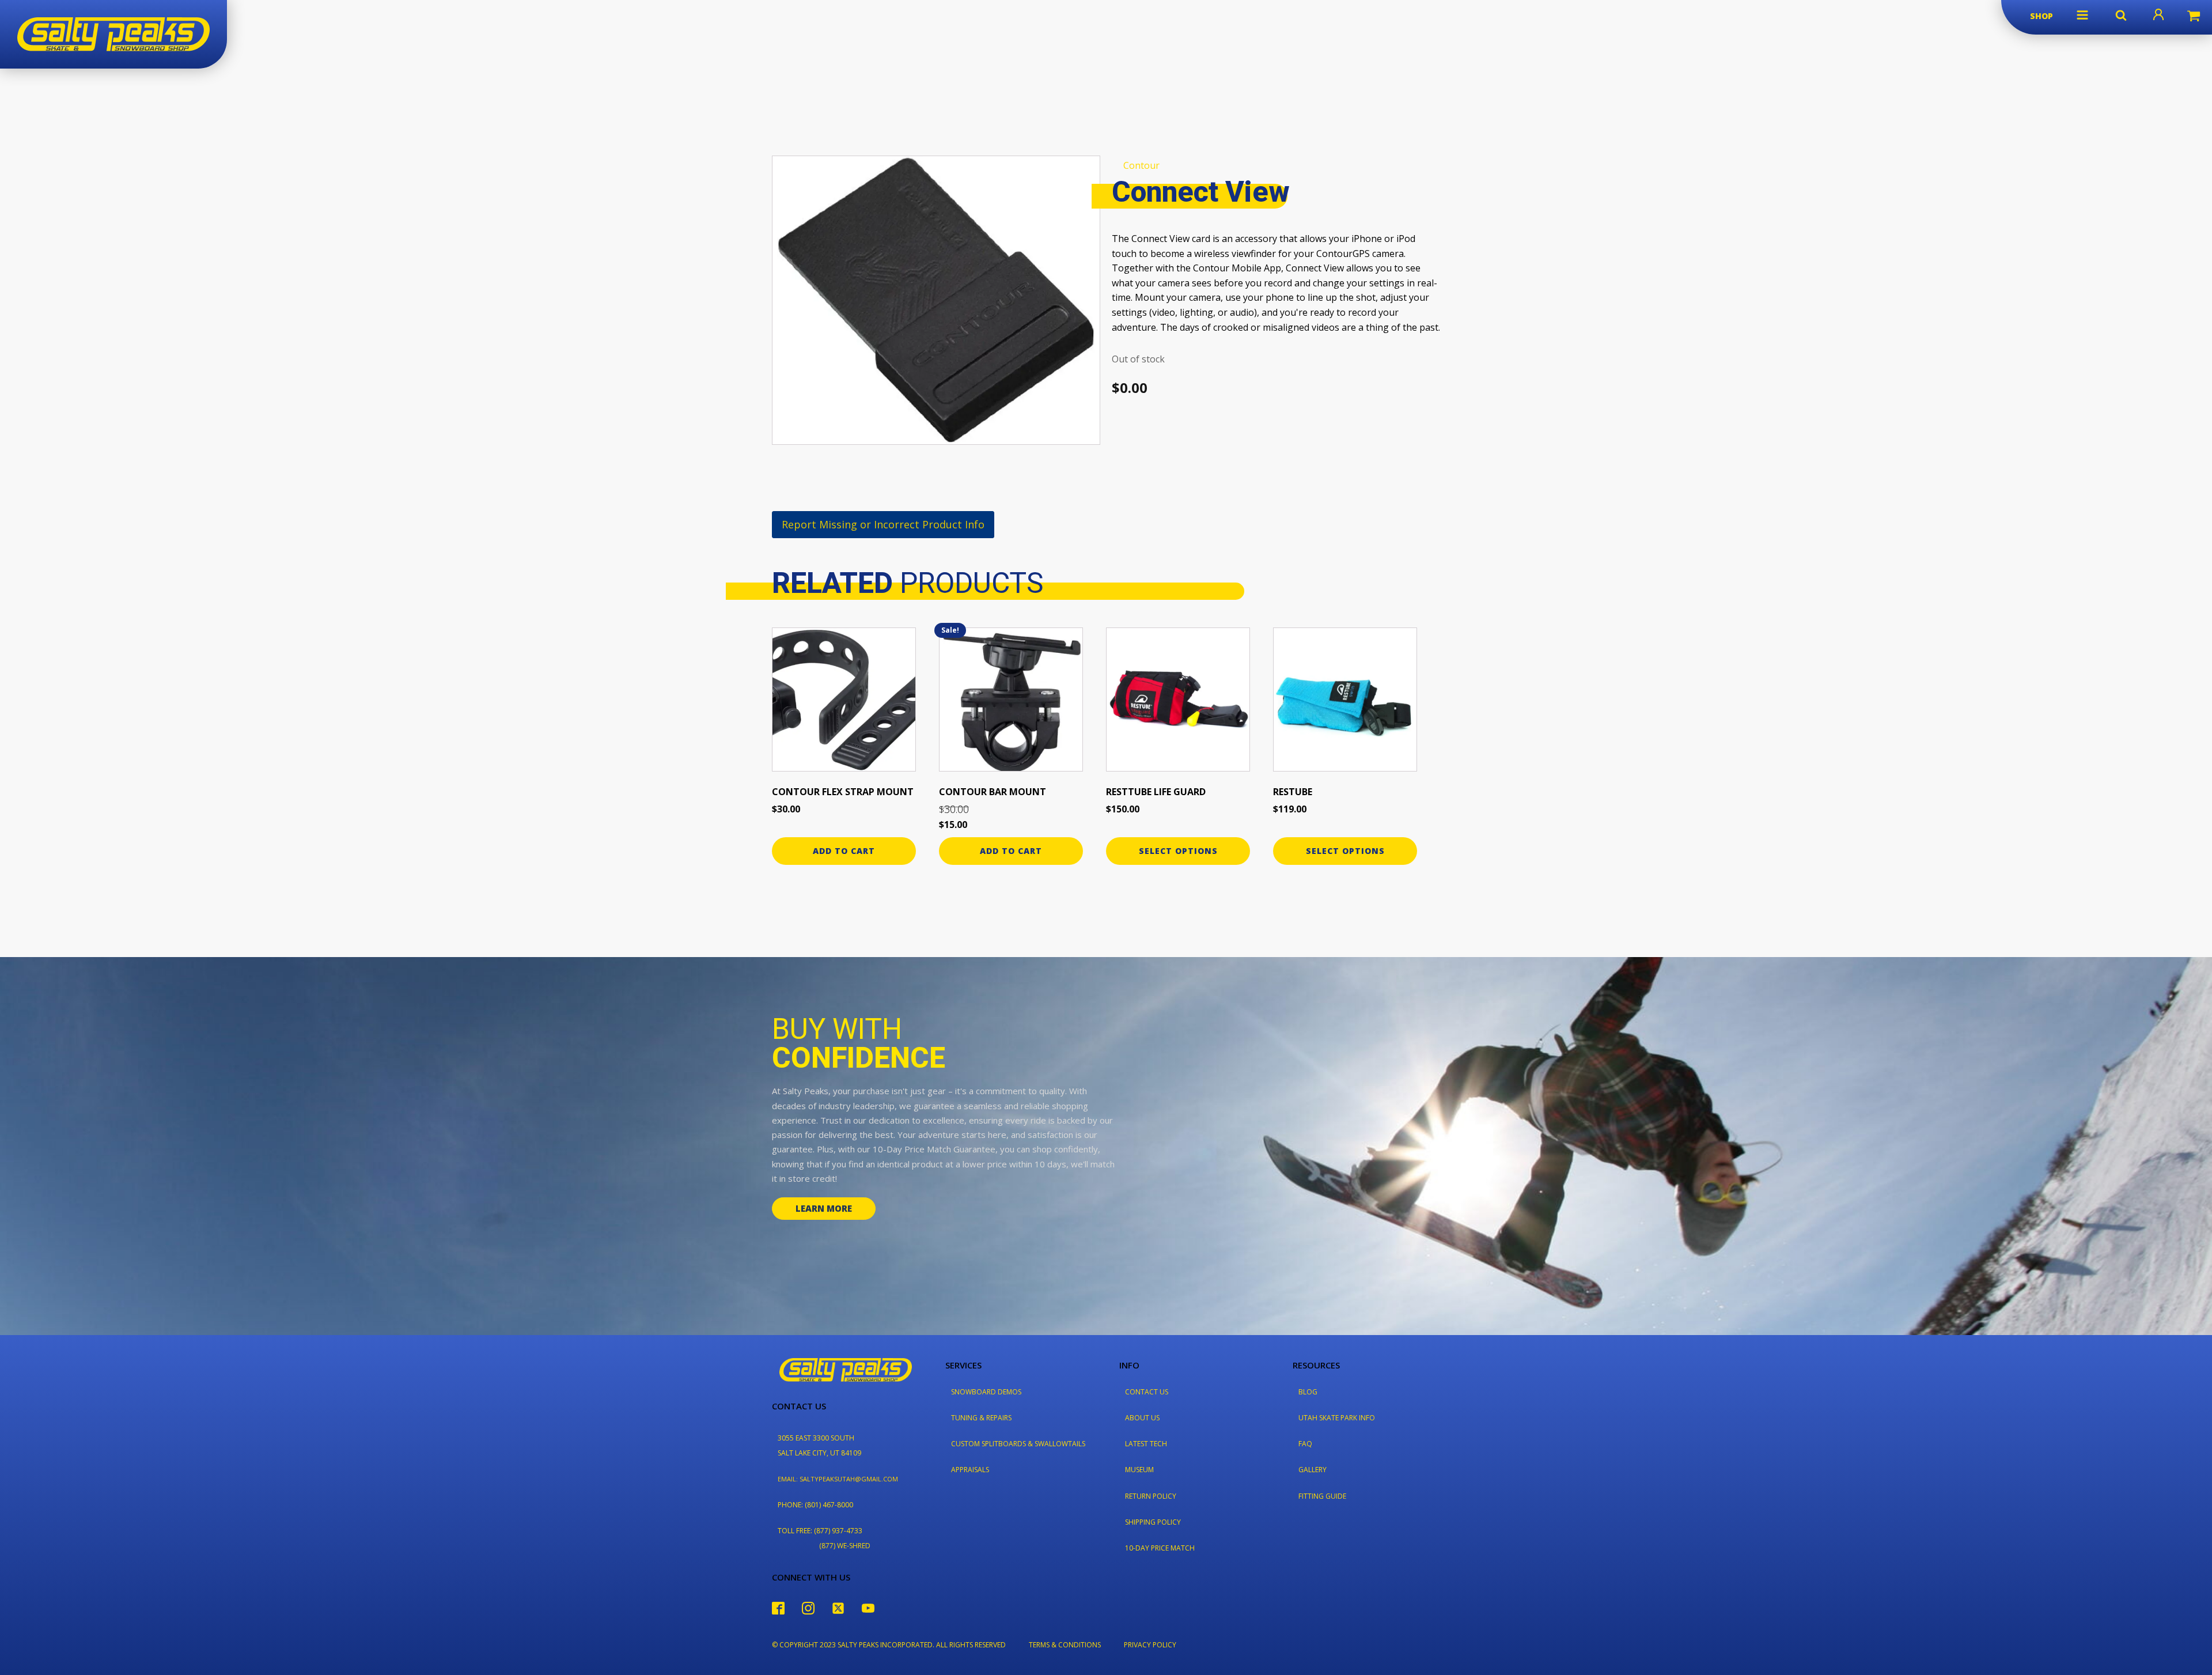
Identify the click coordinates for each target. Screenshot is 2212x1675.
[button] (2082, 15)
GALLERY (1313, 1470)
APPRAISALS (970, 1470)
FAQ (1305, 1444)
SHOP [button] (2041, 16)
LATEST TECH (1146, 1444)
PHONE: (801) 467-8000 (815, 1505)
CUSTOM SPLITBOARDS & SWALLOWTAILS (1018, 1444)
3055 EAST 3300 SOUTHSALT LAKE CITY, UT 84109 (819, 1445)
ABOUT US (1142, 1418)
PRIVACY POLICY (1150, 1645)
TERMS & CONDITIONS (1065, 1645)
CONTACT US (1147, 1392)
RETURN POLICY (1151, 1496)
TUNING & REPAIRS (981, 1418)
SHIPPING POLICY (1153, 1522)
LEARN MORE (824, 1208)
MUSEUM (1139, 1470)
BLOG (1308, 1392)
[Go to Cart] (2194, 17)
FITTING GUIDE (1322, 1496)
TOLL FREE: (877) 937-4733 (820, 1531)
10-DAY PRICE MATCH (1160, 1548)
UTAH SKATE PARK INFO (1337, 1418)
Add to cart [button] (844, 851)
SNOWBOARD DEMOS (986, 1392)
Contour (1141, 165)
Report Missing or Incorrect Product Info (883, 524)
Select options (1178, 851)
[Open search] (2121, 15)
